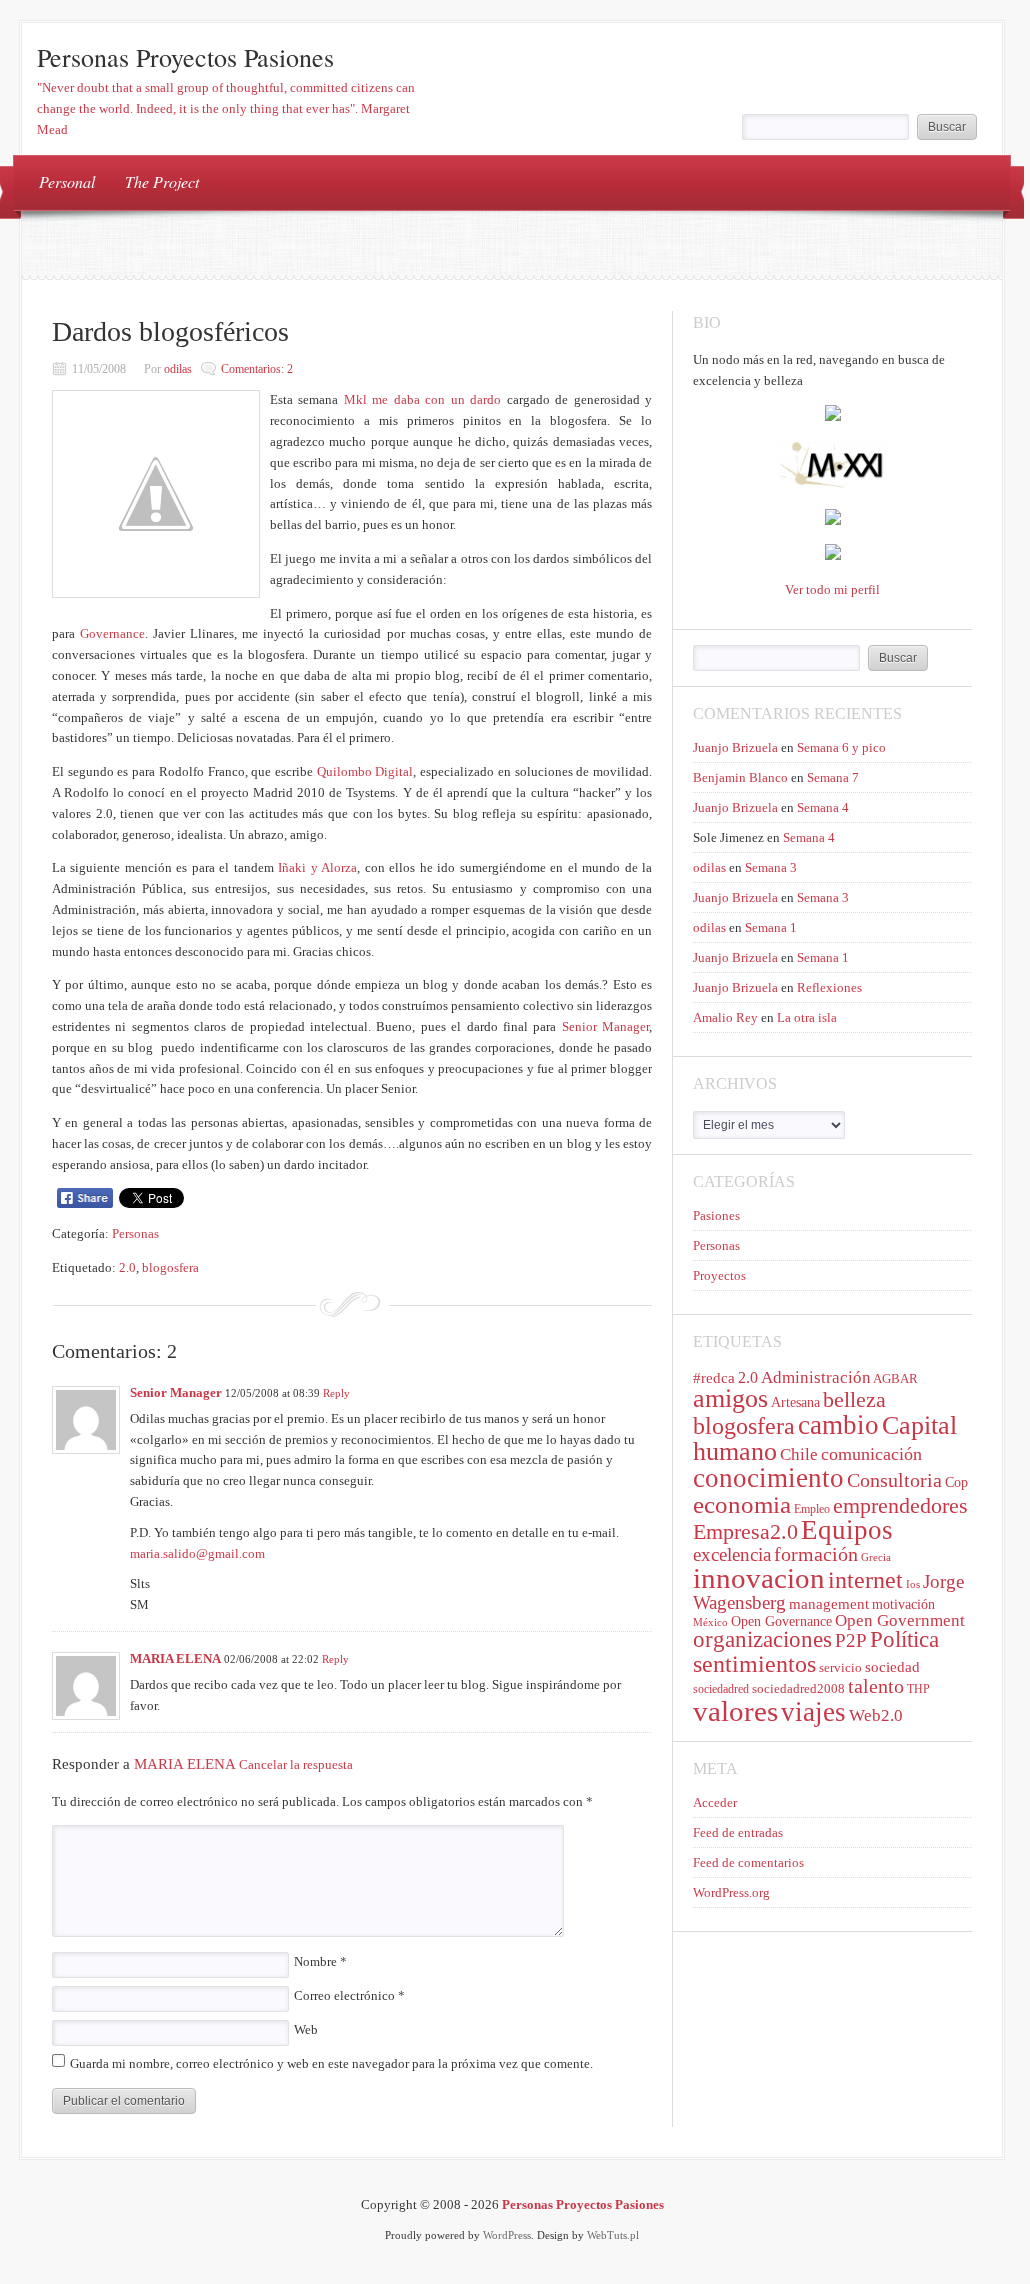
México (710, 1622)
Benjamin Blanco (740, 777)
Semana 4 (823, 807)
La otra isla (807, 1017)
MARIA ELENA (175, 1658)
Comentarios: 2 (257, 369)
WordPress (507, 2235)
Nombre (320, 1961)
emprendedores (900, 1505)
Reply (336, 1393)
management (829, 1604)
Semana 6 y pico (841, 747)
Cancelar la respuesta (296, 1765)
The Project (162, 181)
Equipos (847, 1530)
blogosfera (170, 1267)
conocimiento (768, 1478)
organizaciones (762, 1639)
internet (865, 1580)
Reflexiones (829, 987)
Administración (816, 1377)
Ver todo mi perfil (832, 589)
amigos (730, 1398)
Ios (913, 1584)
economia (742, 1504)
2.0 (127, 1267)
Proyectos (719, 1275)
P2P (851, 1640)
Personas (135, 1233)
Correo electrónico (349, 1995)
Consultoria (894, 1480)
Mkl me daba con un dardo (422, 399)
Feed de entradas (738, 1832)
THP (918, 1689)
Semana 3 (771, 867)
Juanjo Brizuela (735, 747)
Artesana (795, 1402)
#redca (714, 1378)
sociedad (892, 1667)
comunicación (871, 1454)
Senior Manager (605, 1026)
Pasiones (716, 1215)
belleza (854, 1400)
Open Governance (781, 1621)
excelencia (732, 1554)
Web (306, 2029)
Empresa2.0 (745, 1531)
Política (904, 1639)
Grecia (876, 1557)
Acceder (715, 1802)
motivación (903, 1604)
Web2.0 (876, 1715)
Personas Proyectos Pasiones (185, 57)
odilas (178, 369)
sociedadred (721, 1689)
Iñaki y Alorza (315, 867)
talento (876, 1686)
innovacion (759, 1578)
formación (816, 1554)
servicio (840, 1667)
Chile (799, 1454)
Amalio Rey (725, 1017)
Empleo (812, 1509)
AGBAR (895, 1378)
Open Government (900, 1620)
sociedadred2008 (798, 1688)
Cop (956, 1482)
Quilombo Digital (365, 771)
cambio (838, 1425)
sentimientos (754, 1663)
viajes (813, 1712)
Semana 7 (833, 777)
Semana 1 (771, 927)
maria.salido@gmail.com (197, 1553)
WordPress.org (731, 1892)
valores (735, 1711)
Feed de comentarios (748, 1862)
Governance (112, 633)
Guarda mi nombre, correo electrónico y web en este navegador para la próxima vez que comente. (331, 2063)
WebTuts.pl (613, 2235)
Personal (67, 181)
